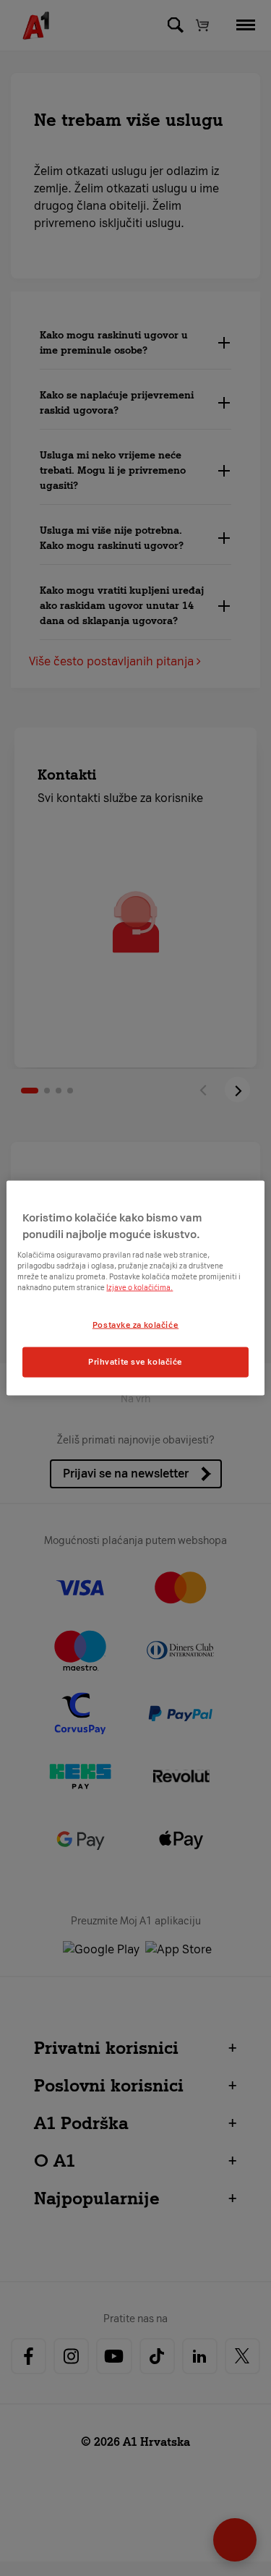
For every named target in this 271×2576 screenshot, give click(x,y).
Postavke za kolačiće (135, 1325)
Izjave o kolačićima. (139, 1288)
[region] (135, 1288)
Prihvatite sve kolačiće (135, 1362)
